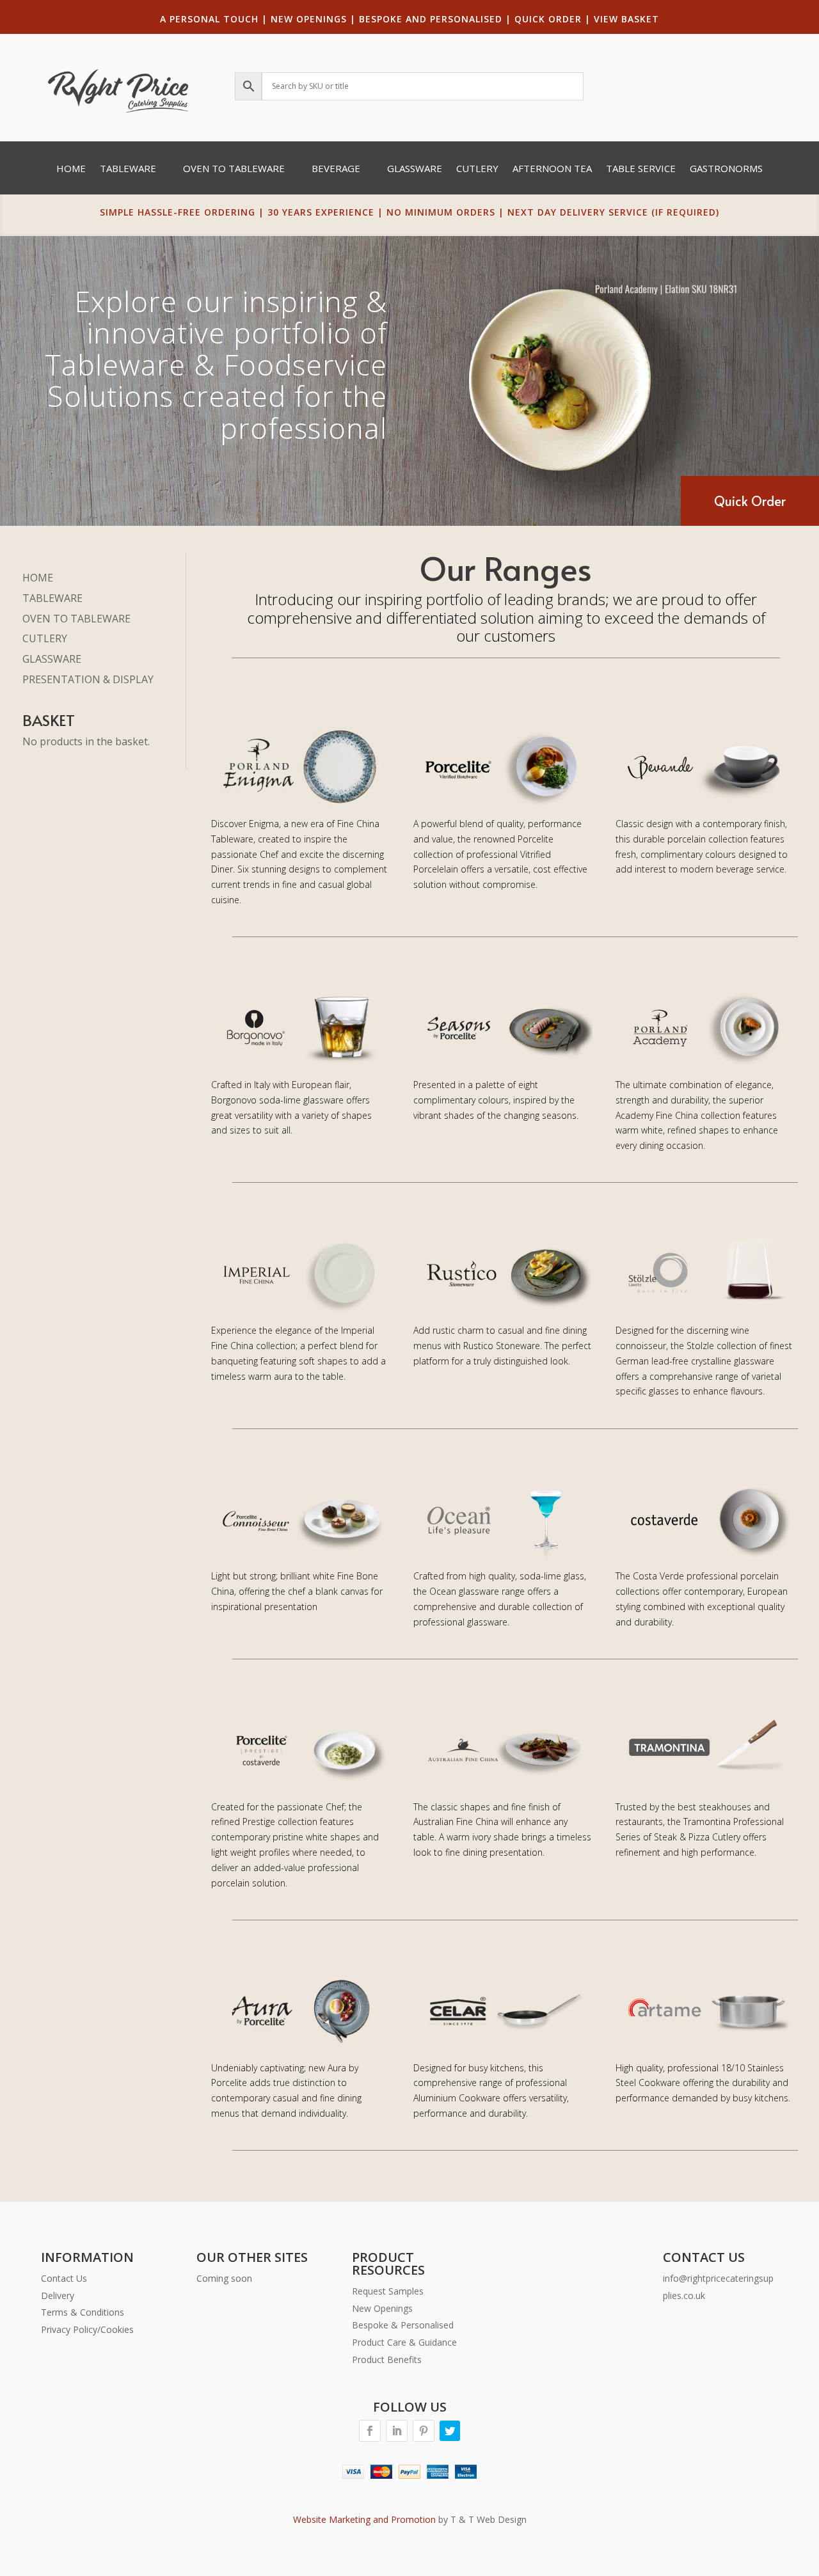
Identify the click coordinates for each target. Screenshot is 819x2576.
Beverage (336, 169)
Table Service (641, 169)
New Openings (382, 2308)
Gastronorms (726, 169)
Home (71, 169)
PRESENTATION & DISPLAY (88, 679)
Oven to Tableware (234, 169)
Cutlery (477, 169)
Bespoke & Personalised (403, 2325)
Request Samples (388, 2291)
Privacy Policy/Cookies (87, 2329)
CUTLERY (45, 638)
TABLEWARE (52, 598)
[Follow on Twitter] (450, 2431)
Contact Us (64, 2278)
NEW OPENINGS (309, 19)
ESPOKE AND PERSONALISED (434, 19)
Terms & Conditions (83, 2312)
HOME (38, 578)
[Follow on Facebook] (370, 2431)
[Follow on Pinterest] (424, 2431)
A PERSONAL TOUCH (209, 19)
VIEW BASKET (626, 19)
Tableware (128, 169)
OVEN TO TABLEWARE (76, 619)
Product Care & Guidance (404, 2342)
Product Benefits (387, 2359)
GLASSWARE (52, 659)
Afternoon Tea (552, 169)
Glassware (415, 169)
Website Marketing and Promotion (364, 2519)
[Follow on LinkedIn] (397, 2431)
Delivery (58, 2295)
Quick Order (750, 501)
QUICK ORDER (548, 19)
